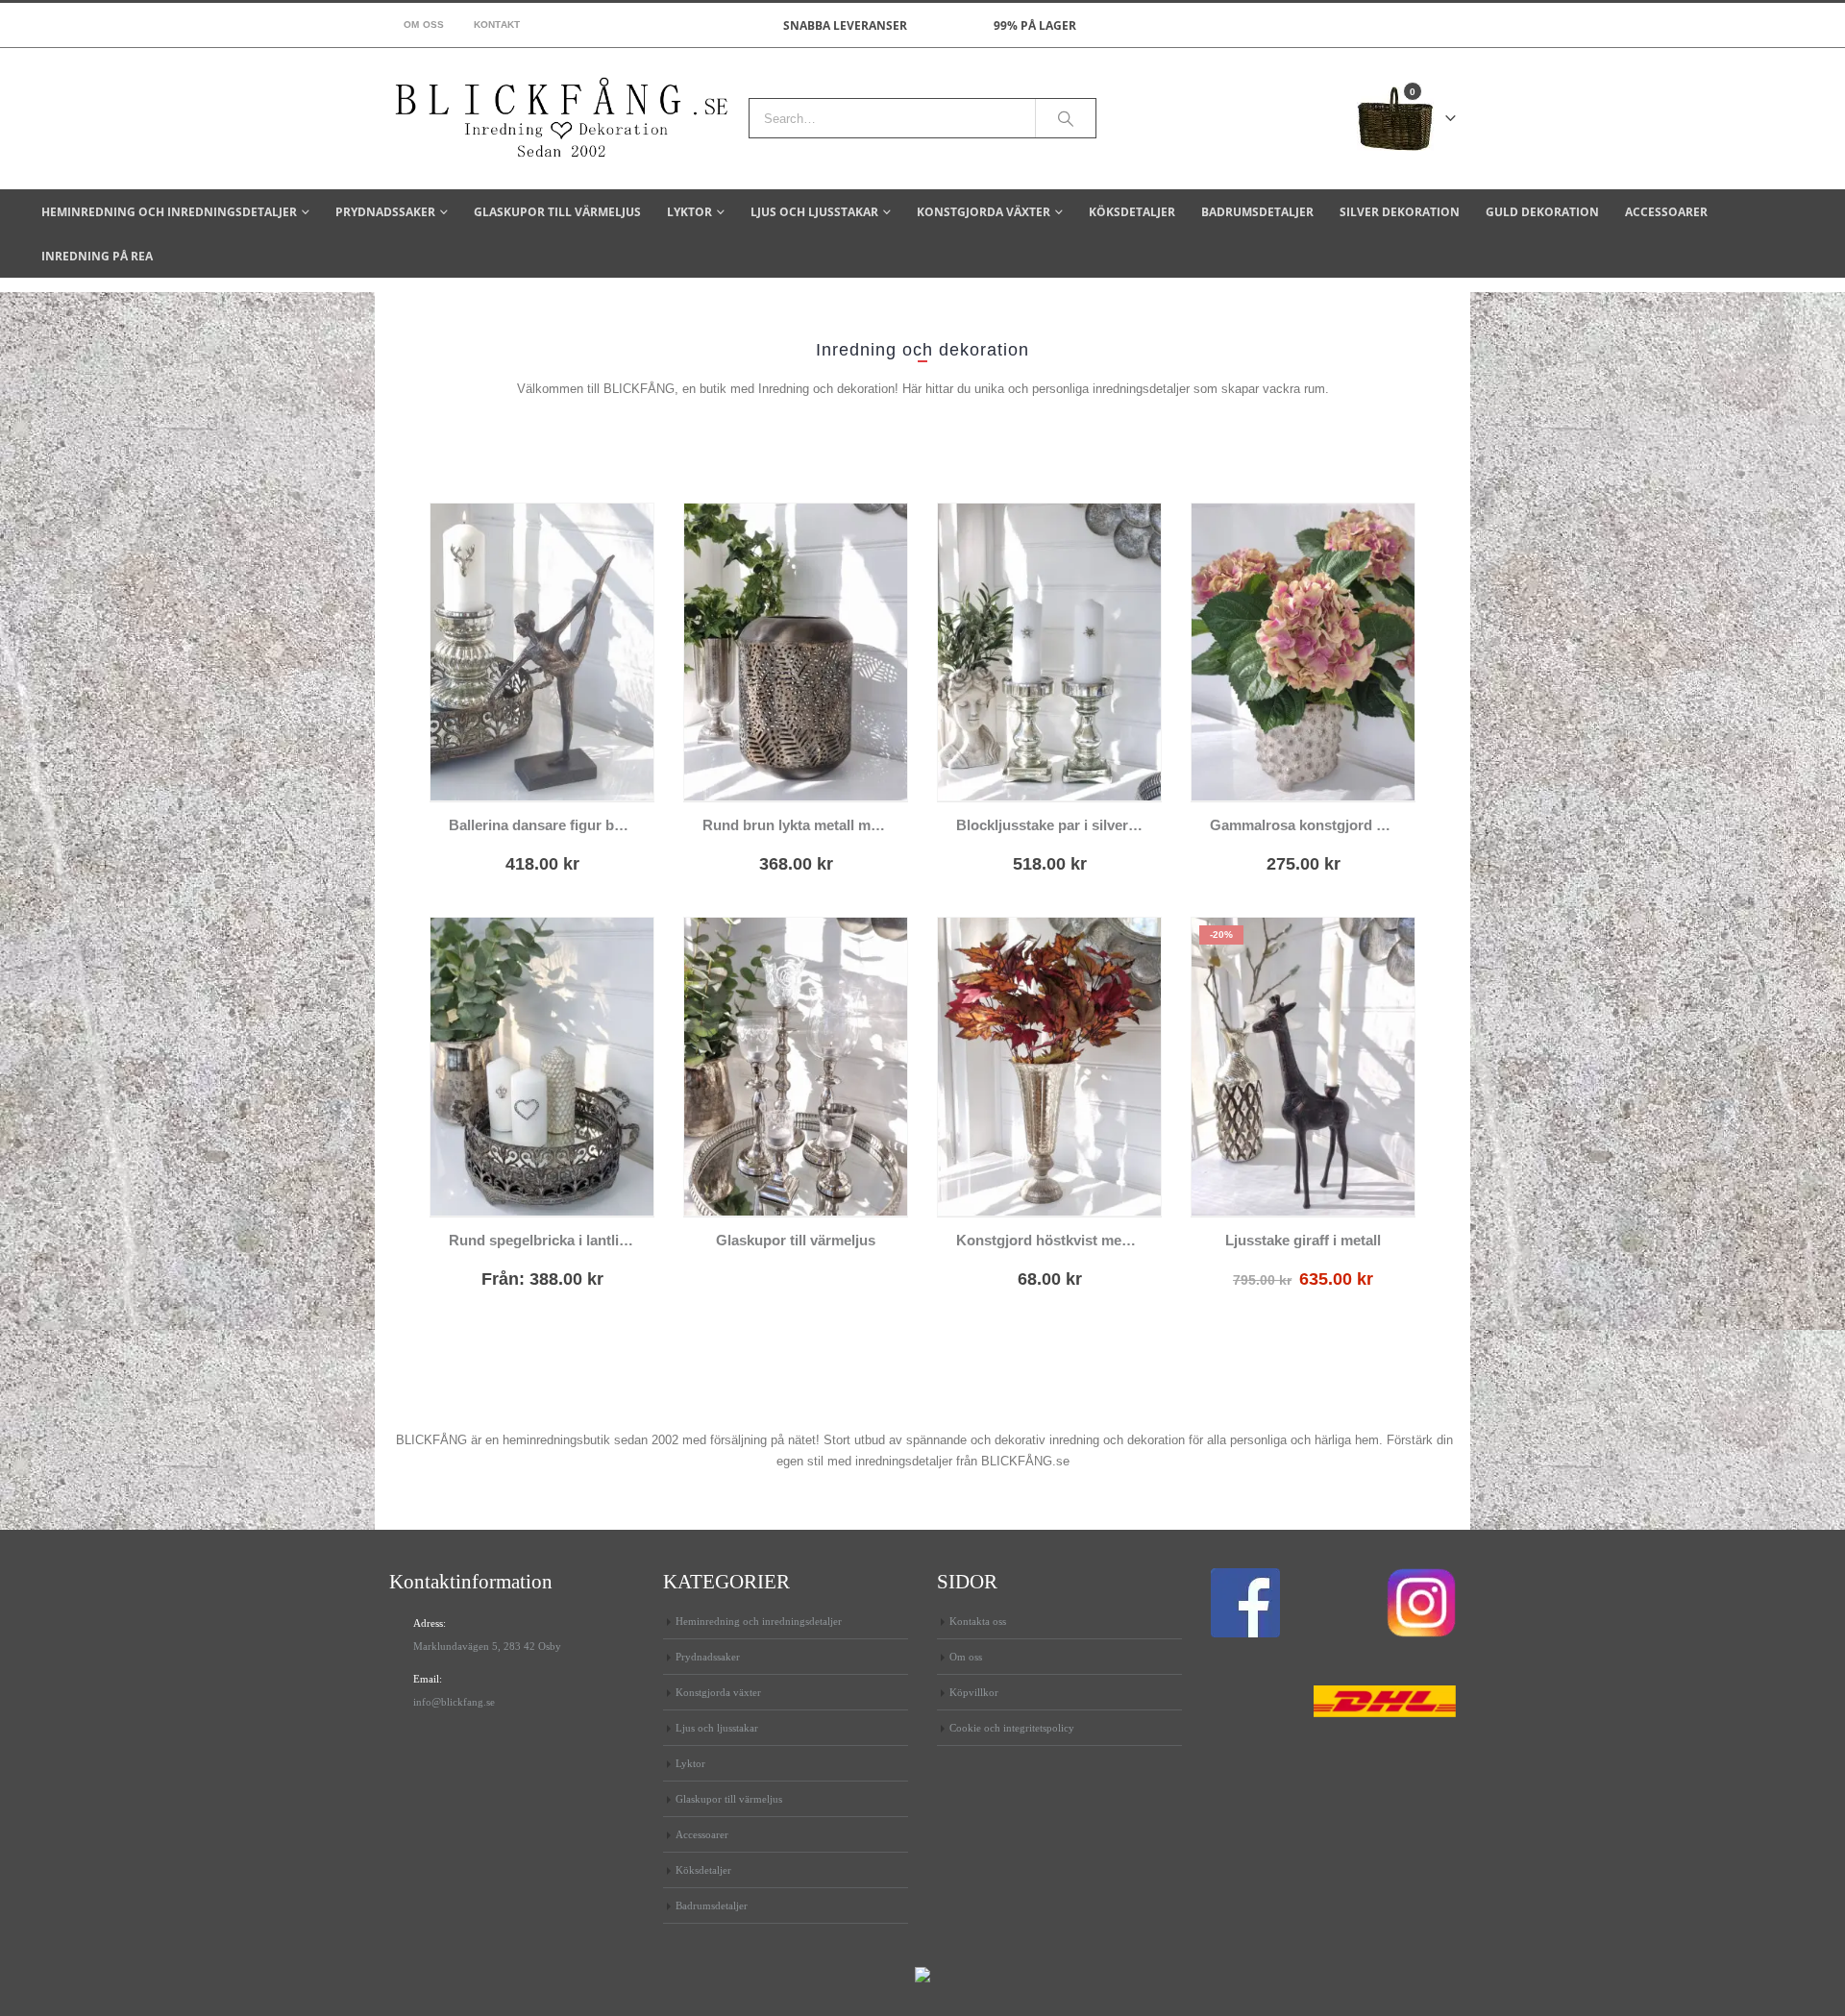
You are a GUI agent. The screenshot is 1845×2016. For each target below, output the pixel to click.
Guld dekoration (1542, 212)
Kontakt (497, 25)
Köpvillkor (974, 1692)
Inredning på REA (97, 256)
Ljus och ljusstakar (814, 212)
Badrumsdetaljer (1257, 212)
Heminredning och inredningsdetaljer (169, 212)
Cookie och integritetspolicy (1012, 1728)
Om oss (424, 25)
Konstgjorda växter (984, 212)
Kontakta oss (978, 1621)
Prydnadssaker (385, 212)
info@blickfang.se (454, 1702)
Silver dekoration (1400, 212)
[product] (542, 652)
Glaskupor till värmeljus (557, 212)
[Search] (1066, 118)
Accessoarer (1666, 212)
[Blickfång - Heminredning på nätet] (562, 119)
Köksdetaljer (1132, 212)
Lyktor (689, 212)
